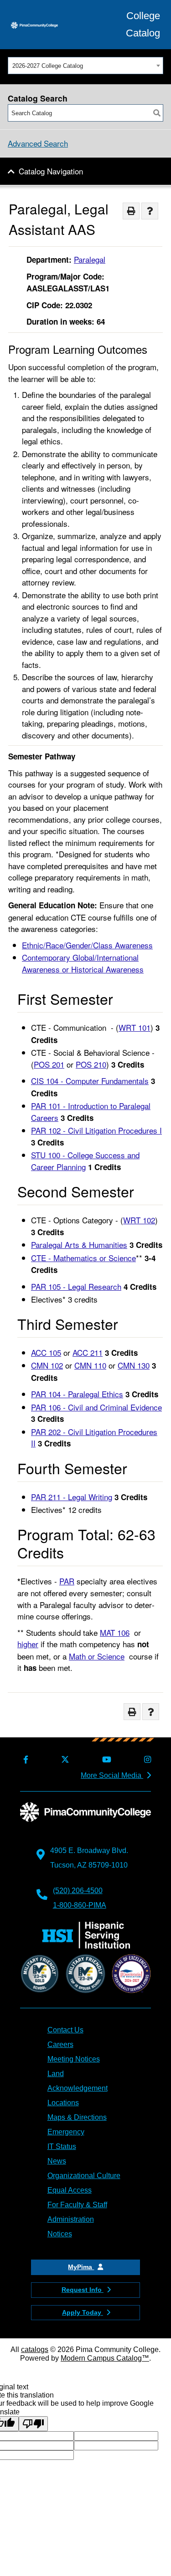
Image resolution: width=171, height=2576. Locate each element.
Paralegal (90, 259)
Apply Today (83, 2312)
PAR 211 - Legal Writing (72, 1497)
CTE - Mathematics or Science (83, 1258)
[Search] (157, 113)
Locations (63, 2103)
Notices (60, 2234)
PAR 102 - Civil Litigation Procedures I (96, 1130)
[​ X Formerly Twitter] (64, 1760)
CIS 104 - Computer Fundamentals (90, 1081)
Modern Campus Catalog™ (105, 2358)
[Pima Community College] (34, 25)
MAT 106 (115, 1632)
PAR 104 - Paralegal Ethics (77, 1394)
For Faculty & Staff (77, 2205)
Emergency (66, 2132)
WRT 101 (135, 1027)
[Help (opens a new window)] (150, 211)
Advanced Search (38, 143)
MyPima (81, 2267)
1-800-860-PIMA (80, 1905)
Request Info (83, 2290)
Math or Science (97, 1656)
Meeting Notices (74, 2059)
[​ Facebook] (24, 1760)
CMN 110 (90, 1365)
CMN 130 (134, 1365)
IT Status (62, 2146)
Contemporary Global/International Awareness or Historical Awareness (83, 963)
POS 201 (49, 1064)
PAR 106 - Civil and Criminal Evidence (96, 1407)
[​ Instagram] (146, 1760)
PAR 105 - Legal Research (76, 1286)
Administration (71, 2219)
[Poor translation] (33, 2424)
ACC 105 (46, 1352)
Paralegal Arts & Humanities (79, 1245)
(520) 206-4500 (78, 1891)
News (57, 2161)
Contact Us (65, 2030)
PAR (67, 1581)
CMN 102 (47, 1365)
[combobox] (85, 66)
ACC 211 (88, 1352)
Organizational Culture (84, 2176)
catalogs (35, 2349)
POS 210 (91, 1064)
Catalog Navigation (51, 171)
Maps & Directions (77, 2117)
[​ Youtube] (105, 1760)
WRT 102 (139, 1220)
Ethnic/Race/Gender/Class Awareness (87, 945)
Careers (60, 2044)
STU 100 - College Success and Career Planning (85, 1161)
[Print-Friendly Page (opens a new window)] (131, 211)
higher (28, 1644)
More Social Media (112, 1775)
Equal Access (70, 2190)
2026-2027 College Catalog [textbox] (48, 66)
